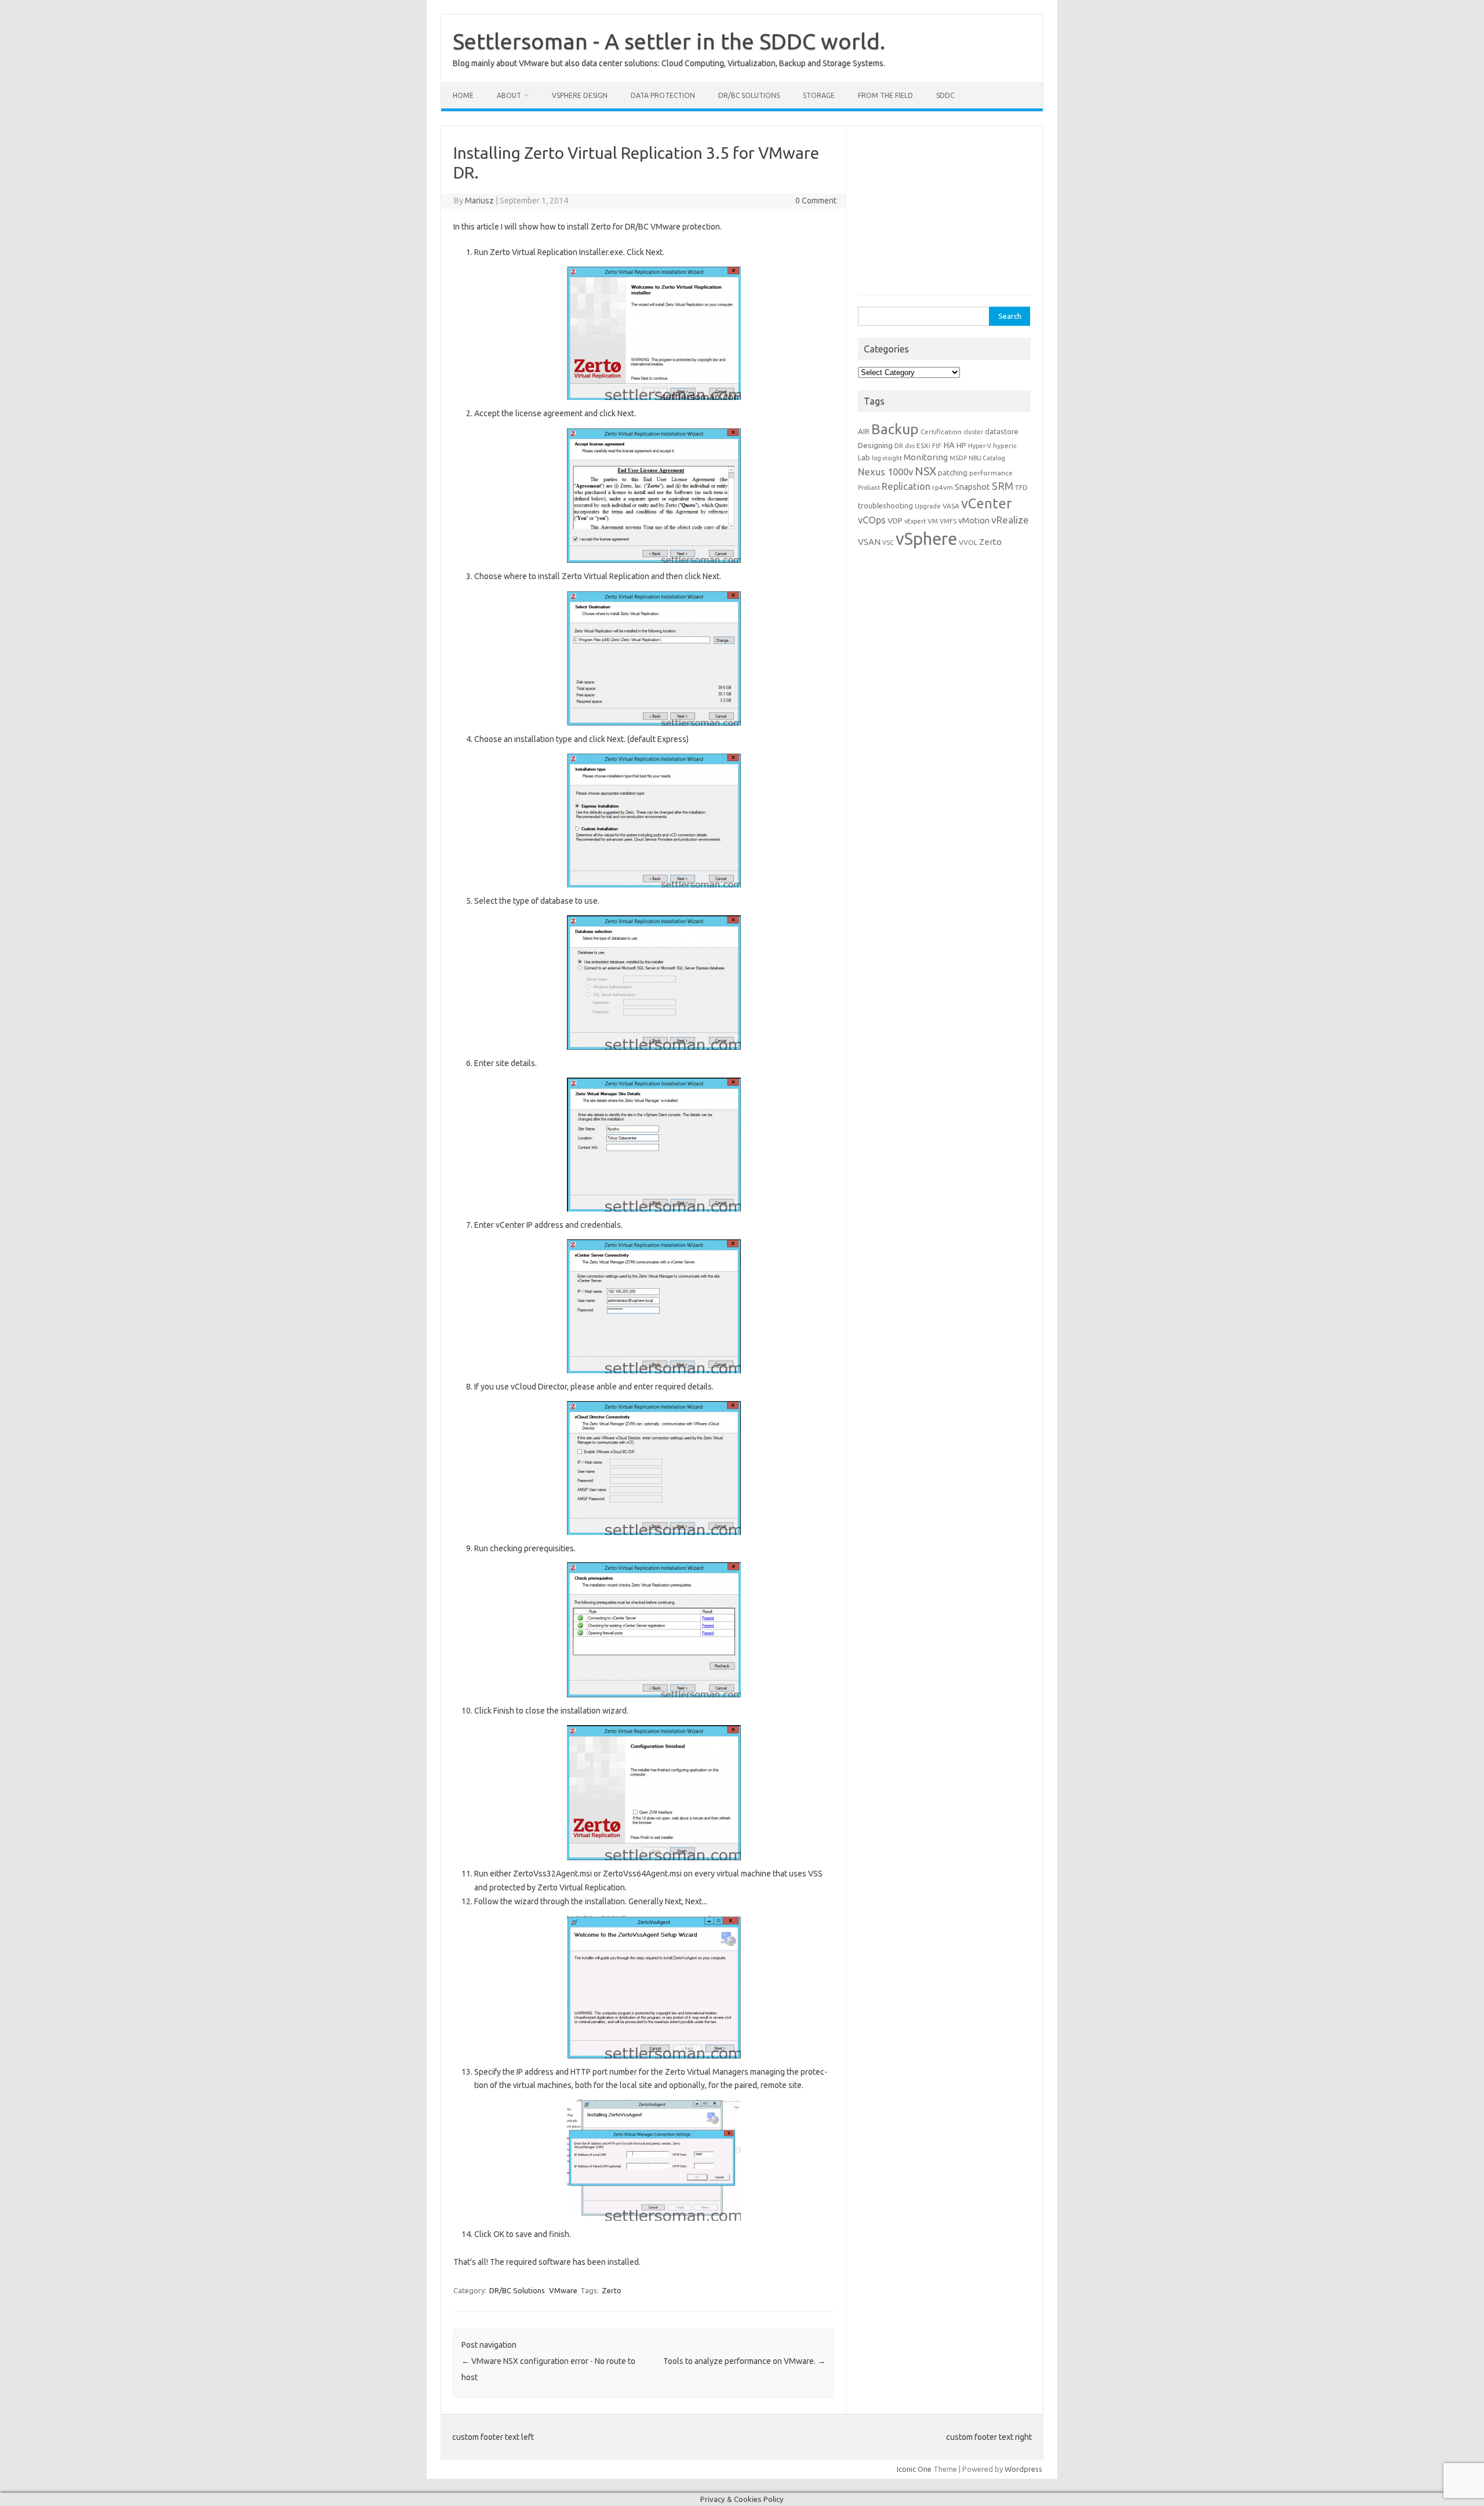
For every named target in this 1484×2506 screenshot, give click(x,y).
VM (933, 521)
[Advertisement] (945, 215)
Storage (819, 95)
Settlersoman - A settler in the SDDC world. (669, 41)
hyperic (1005, 445)
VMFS (948, 521)
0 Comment (816, 201)
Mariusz (479, 201)
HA (949, 445)
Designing (875, 445)
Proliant (869, 488)
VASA (951, 506)
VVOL (968, 542)
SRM (1003, 486)
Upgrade (928, 506)
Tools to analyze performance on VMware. (744, 2361)
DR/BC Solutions (749, 95)
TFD (1021, 487)
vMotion (974, 521)
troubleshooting (885, 505)
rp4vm (943, 487)
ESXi (923, 445)
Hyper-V (980, 446)
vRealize (1010, 520)
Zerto (612, 2290)
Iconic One (914, 2469)
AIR (864, 431)
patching (953, 472)
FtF (937, 446)
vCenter (986, 503)
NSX (925, 471)
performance (991, 473)
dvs (910, 446)
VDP (895, 521)
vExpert (915, 521)
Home (463, 95)
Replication (906, 486)
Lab (864, 457)
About (509, 95)
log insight (887, 458)
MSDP (958, 458)
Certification (941, 432)
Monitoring (926, 457)
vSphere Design (580, 95)
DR (899, 446)
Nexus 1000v (885, 472)
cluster (973, 432)
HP (961, 445)
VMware (563, 2290)
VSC (888, 543)
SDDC (945, 95)
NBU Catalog (987, 458)
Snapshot (972, 487)
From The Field (885, 95)
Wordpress (1023, 2469)
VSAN (869, 542)
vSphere (926, 539)
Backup (895, 429)
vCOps (872, 520)
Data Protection (663, 95)
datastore (1002, 431)
